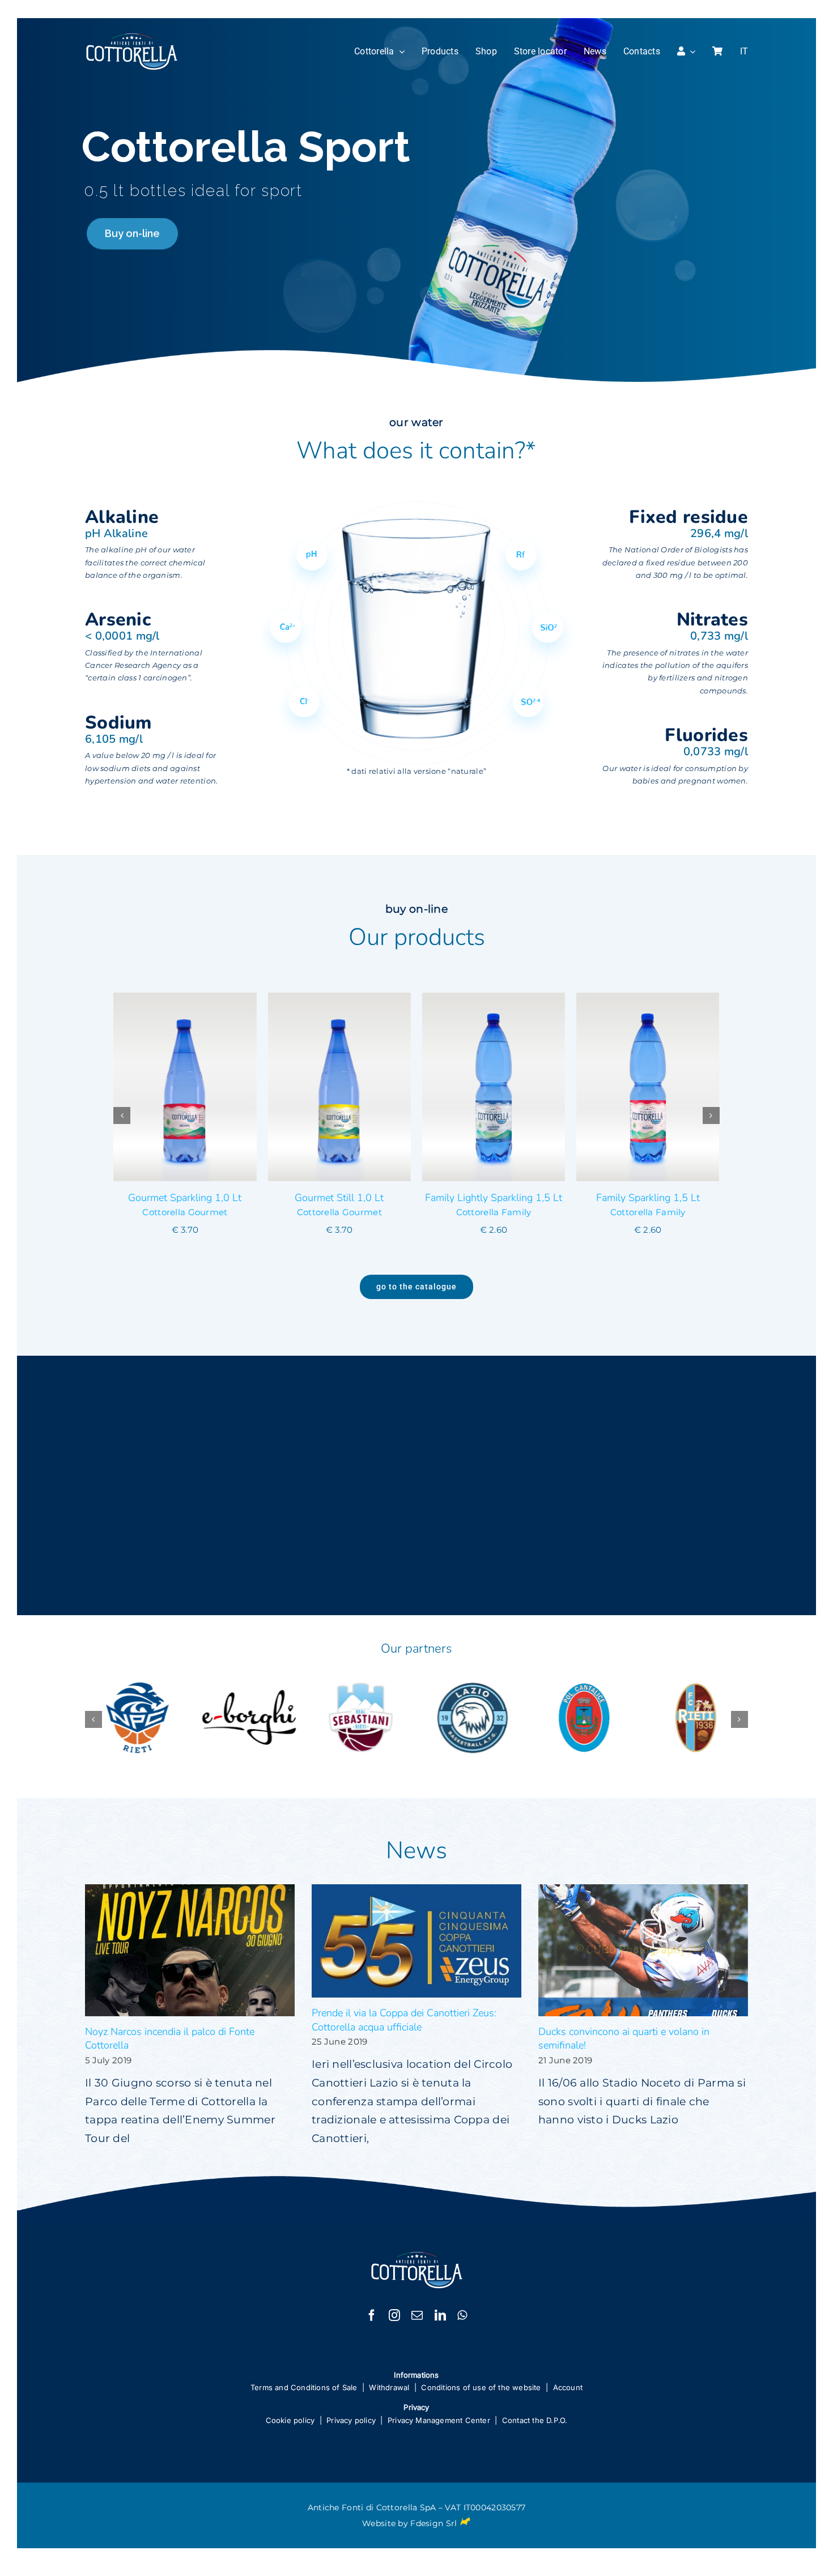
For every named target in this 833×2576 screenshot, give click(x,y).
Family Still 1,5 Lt (648, 1198)
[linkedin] (440, 2313)
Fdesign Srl (433, 2520)
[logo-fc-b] (132, 38)
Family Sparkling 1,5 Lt (493, 1198)
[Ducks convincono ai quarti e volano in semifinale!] (643, 1947)
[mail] (417, 2313)
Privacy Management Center (439, 2417)
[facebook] (372, 2313)
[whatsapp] (462, 2313)
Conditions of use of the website (481, 2385)
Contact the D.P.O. (535, 2417)
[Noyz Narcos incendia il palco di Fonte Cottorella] (190, 1947)
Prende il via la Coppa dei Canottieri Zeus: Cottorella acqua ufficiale (404, 2017)
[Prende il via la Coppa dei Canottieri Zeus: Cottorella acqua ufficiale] (416, 1938)
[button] (122, 1114)
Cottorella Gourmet (185, 1212)
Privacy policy (351, 2417)
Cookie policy (290, 2417)
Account (568, 2385)
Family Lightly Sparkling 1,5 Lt (339, 1198)
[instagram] (394, 2313)
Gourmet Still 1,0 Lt (185, 1198)
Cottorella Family (339, 1212)
